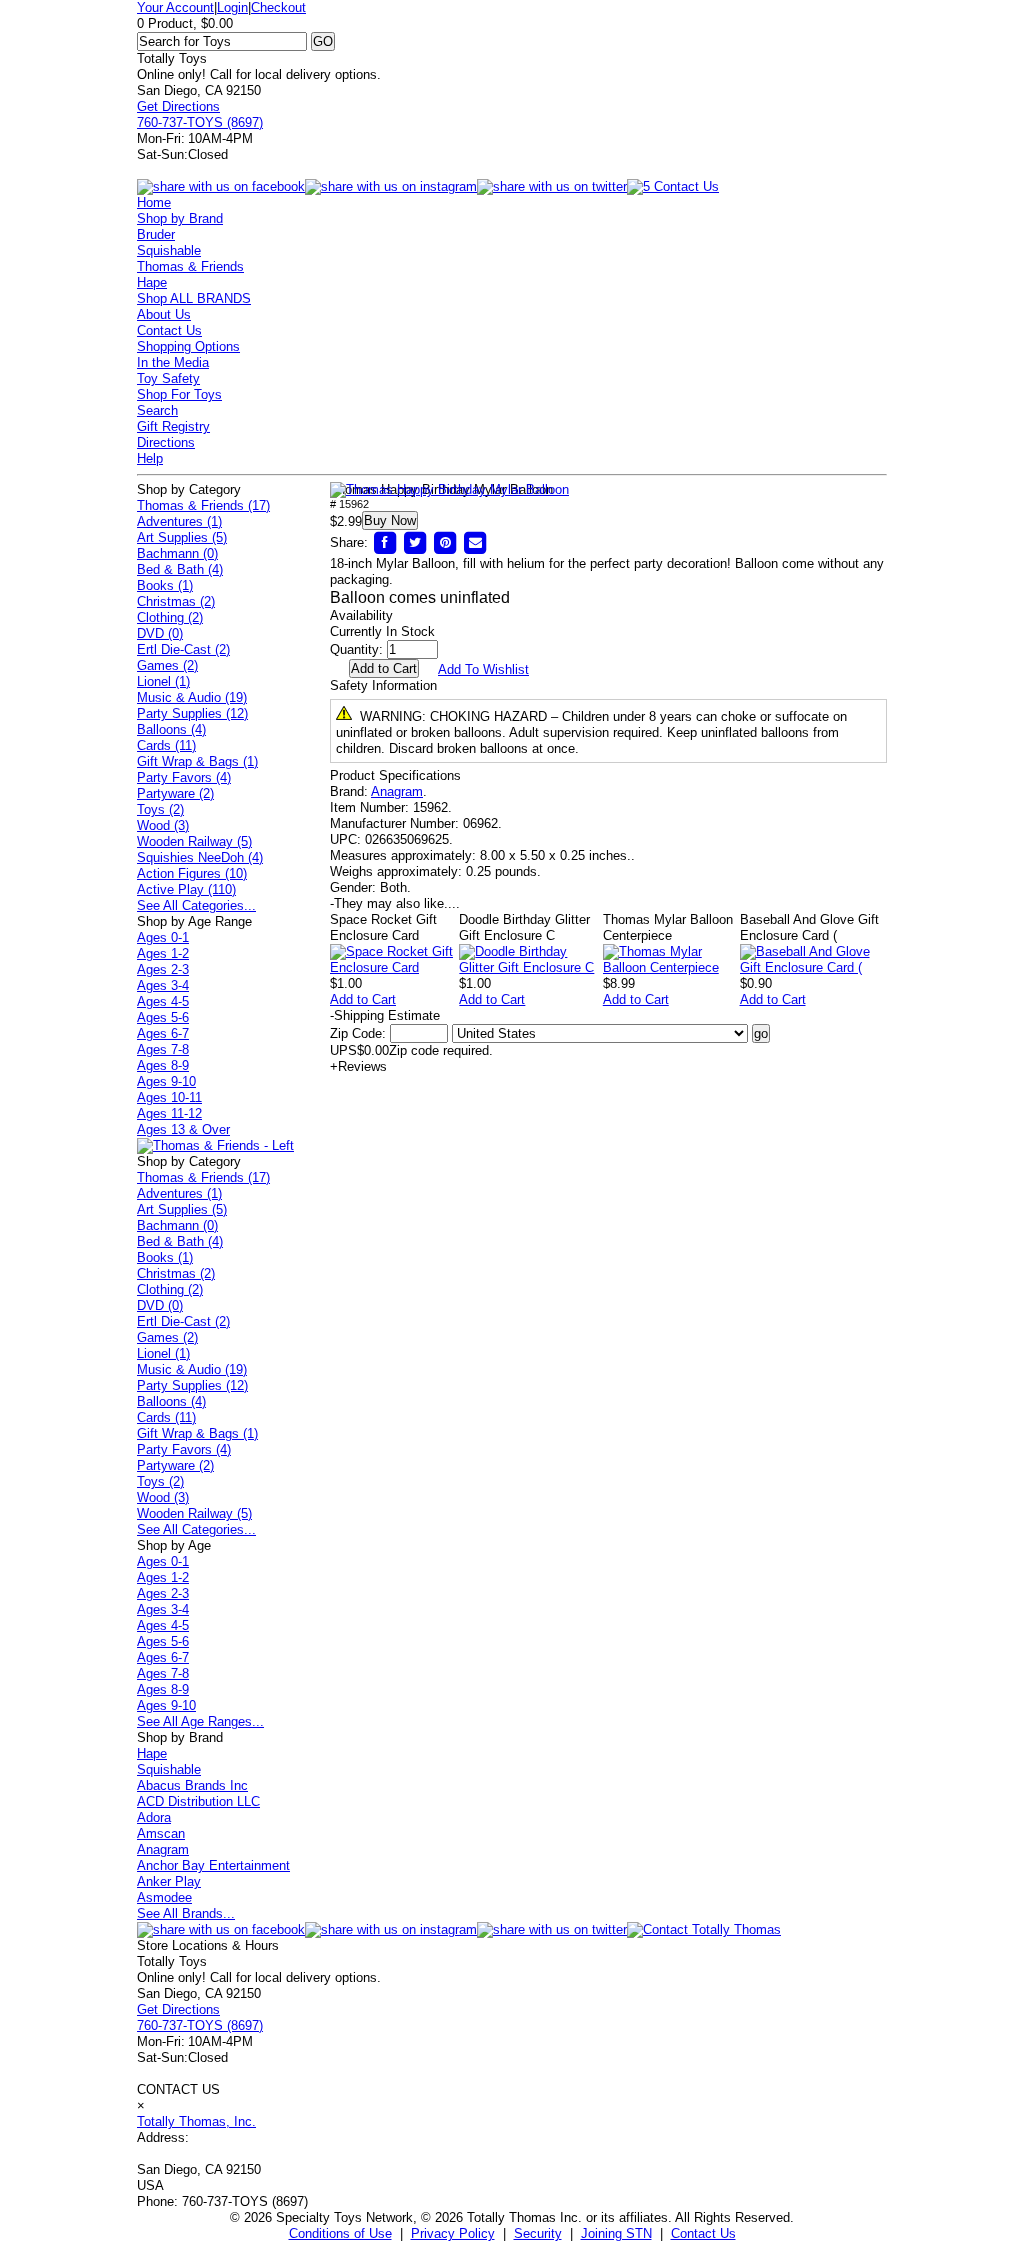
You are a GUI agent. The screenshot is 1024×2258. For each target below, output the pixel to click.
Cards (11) (166, 745)
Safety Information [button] (383, 685)
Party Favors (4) (184, 777)
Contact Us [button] (703, 2233)
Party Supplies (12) (192, 713)
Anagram (397, 791)
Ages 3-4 (163, 985)
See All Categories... (196, 905)
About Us (164, 314)
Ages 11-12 (169, 1113)
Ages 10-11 (169, 1097)
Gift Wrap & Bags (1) (197, 761)
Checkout (278, 7)
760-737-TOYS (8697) (200, 122)
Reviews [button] (358, 1066)
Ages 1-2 (163, 953)
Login (232, 7)
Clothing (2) (170, 617)
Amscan (161, 1833)
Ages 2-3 (163, 969)
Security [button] (538, 2233)
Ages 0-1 (163, 937)
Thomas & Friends (190, 266)
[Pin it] (445, 542)
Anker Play (169, 1881)
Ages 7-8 (163, 1049)
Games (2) (167, 665)
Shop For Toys (179, 394)
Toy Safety (168, 378)
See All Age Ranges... (200, 1721)
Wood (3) (163, 825)
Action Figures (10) (192, 873)
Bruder (156, 234)
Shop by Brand (180, 218)
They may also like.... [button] (395, 903)
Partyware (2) (175, 793)
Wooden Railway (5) (194, 841)
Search (157, 410)
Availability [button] (361, 615)
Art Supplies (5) (182, 537)
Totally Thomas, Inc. (196, 2121)
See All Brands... (186, 1913)
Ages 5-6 (163, 1017)
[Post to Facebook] (385, 542)
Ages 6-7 (163, 1033)
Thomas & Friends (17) (203, 505)
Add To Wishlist (483, 669)
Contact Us (169, 330)
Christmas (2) (176, 601)
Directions (166, 442)
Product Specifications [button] (395, 775)
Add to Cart (363, 999)
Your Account (175, 7)
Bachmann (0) (177, 553)
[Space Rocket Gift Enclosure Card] (394, 967)
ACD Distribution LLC (198, 1801)
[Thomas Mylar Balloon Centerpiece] (671, 967)
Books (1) (165, 585)
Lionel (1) (163, 681)
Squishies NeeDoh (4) (200, 857)
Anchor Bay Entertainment (213, 1865)
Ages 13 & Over (183, 1129)
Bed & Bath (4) (180, 569)
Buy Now (390, 520)
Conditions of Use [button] (340, 2233)
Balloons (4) (171, 729)
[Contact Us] (704, 1929)
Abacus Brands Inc (192, 1785)
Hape (152, 282)
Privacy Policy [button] (453, 2233)
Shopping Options (188, 346)
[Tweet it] (415, 542)
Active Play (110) (186, 889)
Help (150, 458)
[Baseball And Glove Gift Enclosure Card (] (813, 967)
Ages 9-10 (166, 1081)
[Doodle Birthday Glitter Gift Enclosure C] (530, 967)
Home (154, 202)
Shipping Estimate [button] (385, 1015)
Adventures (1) (179, 521)
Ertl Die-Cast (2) (183, 649)
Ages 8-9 (163, 1065)
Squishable (169, 250)
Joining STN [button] (616, 2233)
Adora (154, 1817)
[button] (449, 490)
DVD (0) (160, 633)
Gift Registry (173, 426)
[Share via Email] (475, 542)
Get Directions (178, 106)
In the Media (173, 362)
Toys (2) (160, 809)
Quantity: (356, 649)
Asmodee (164, 1897)
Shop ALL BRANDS (194, 298)
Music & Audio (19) (192, 697)
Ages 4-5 (163, 1001)
